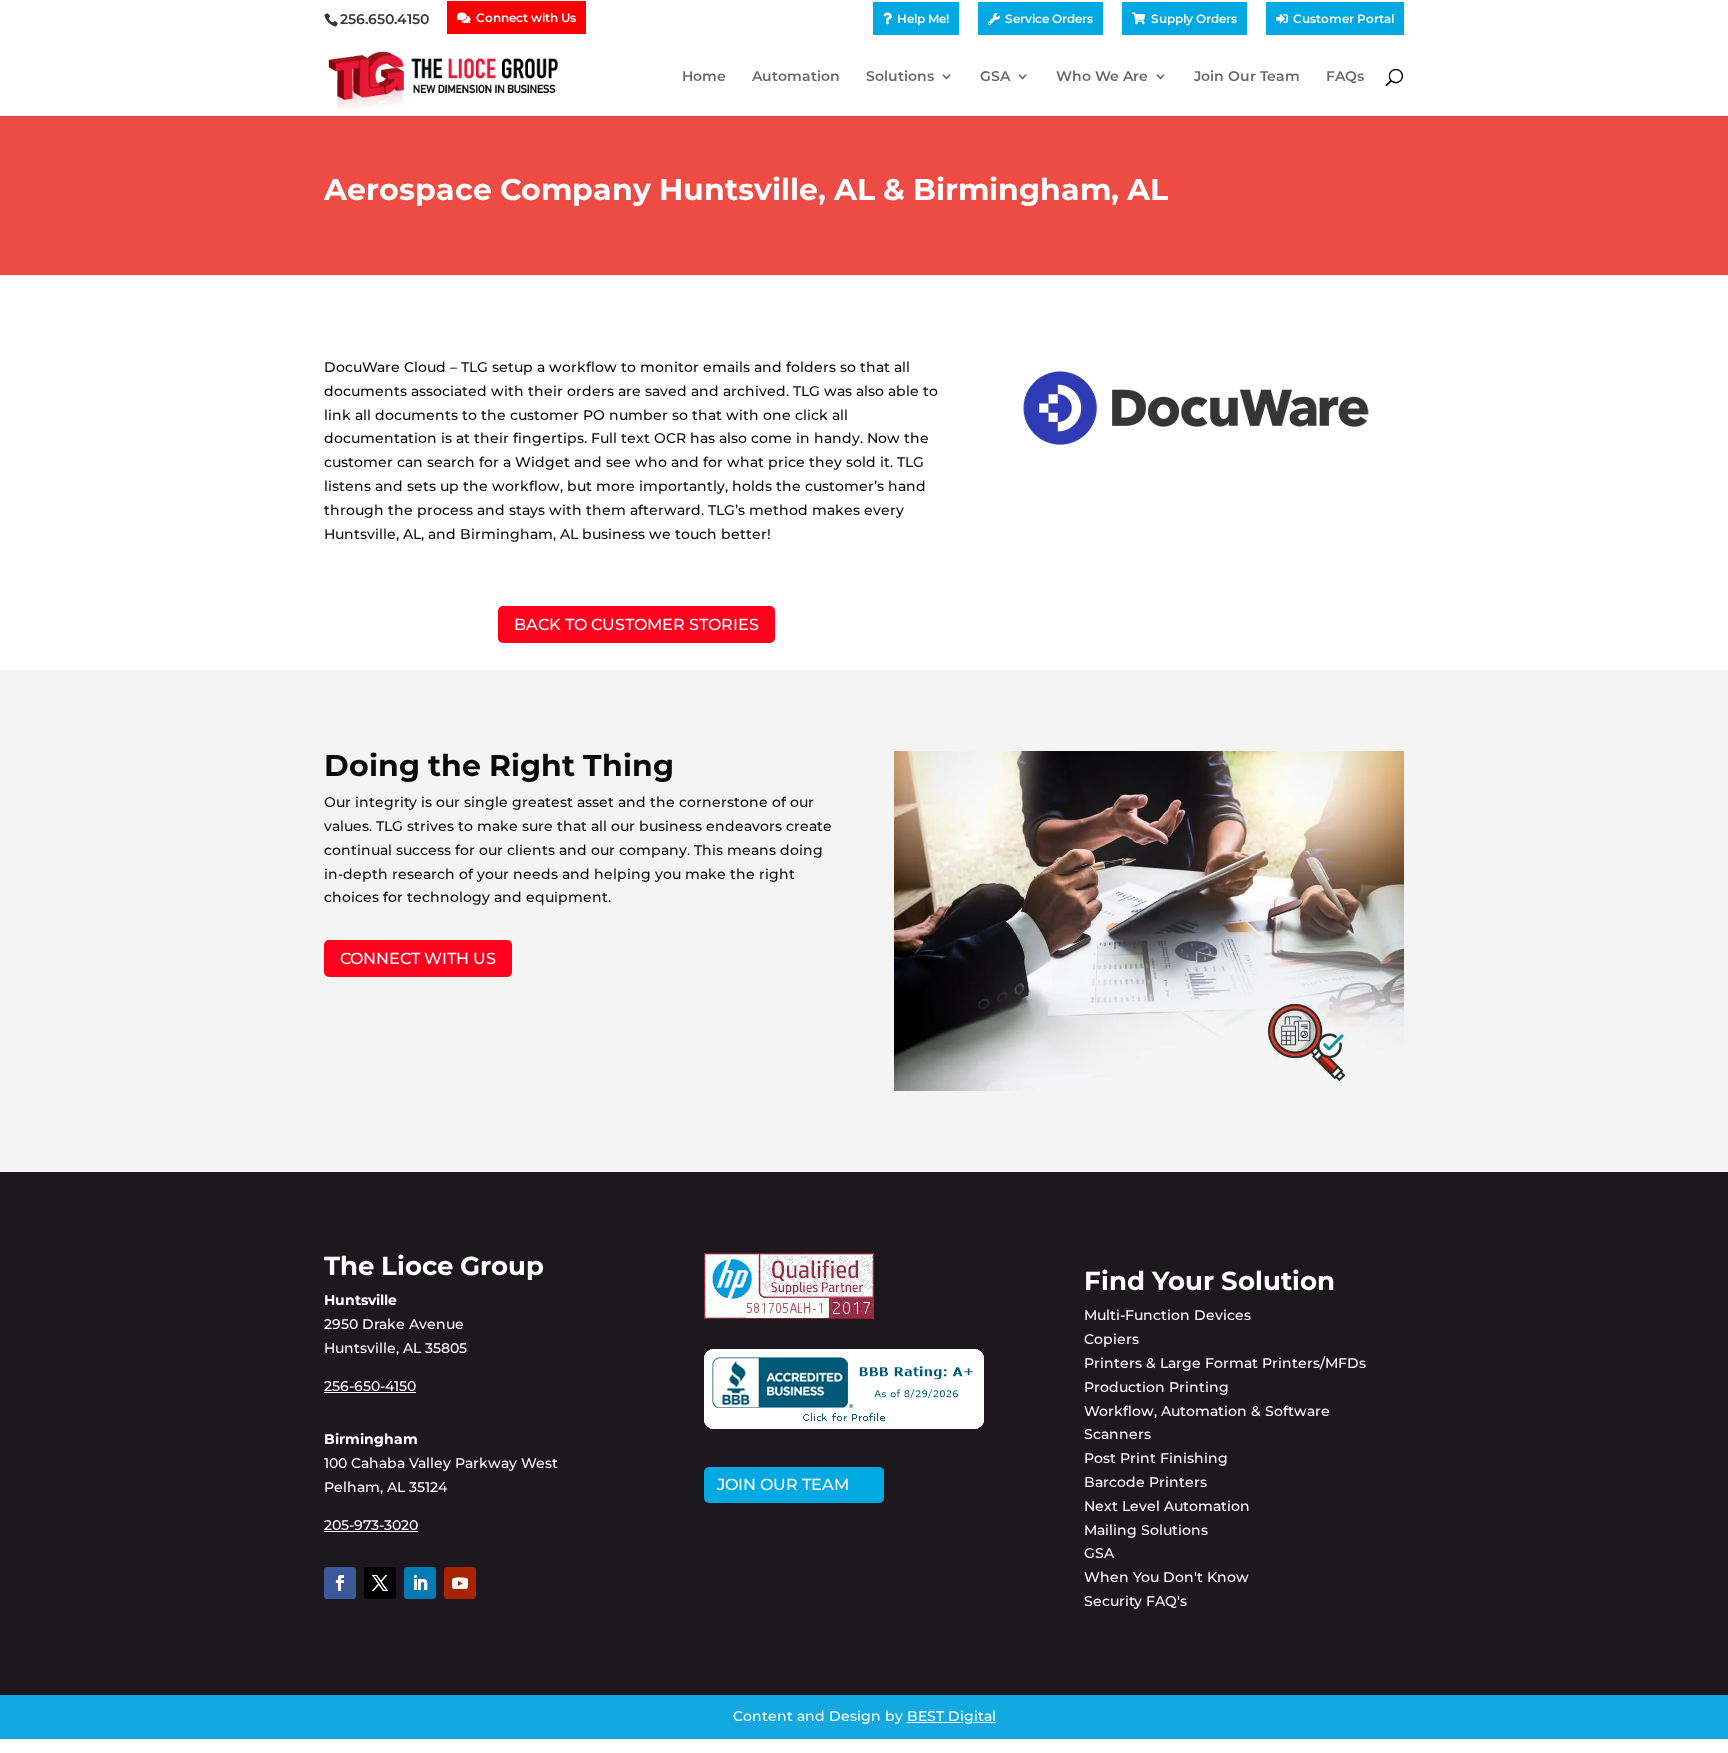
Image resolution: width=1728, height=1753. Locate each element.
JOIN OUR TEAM (783, 1484)
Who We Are (1102, 77)
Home (704, 77)
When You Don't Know (1166, 1577)
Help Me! (923, 19)
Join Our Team (1247, 77)
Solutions (900, 77)
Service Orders (1049, 19)
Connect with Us (526, 18)
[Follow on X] (380, 1583)
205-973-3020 (371, 1525)
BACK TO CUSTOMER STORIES (636, 624)
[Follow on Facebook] (340, 1583)
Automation (796, 77)
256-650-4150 (370, 1386)
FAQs (1345, 77)
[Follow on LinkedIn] (420, 1583)
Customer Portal (1343, 19)
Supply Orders (1194, 19)
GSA (995, 77)
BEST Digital (951, 1716)
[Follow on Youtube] (460, 1583)
